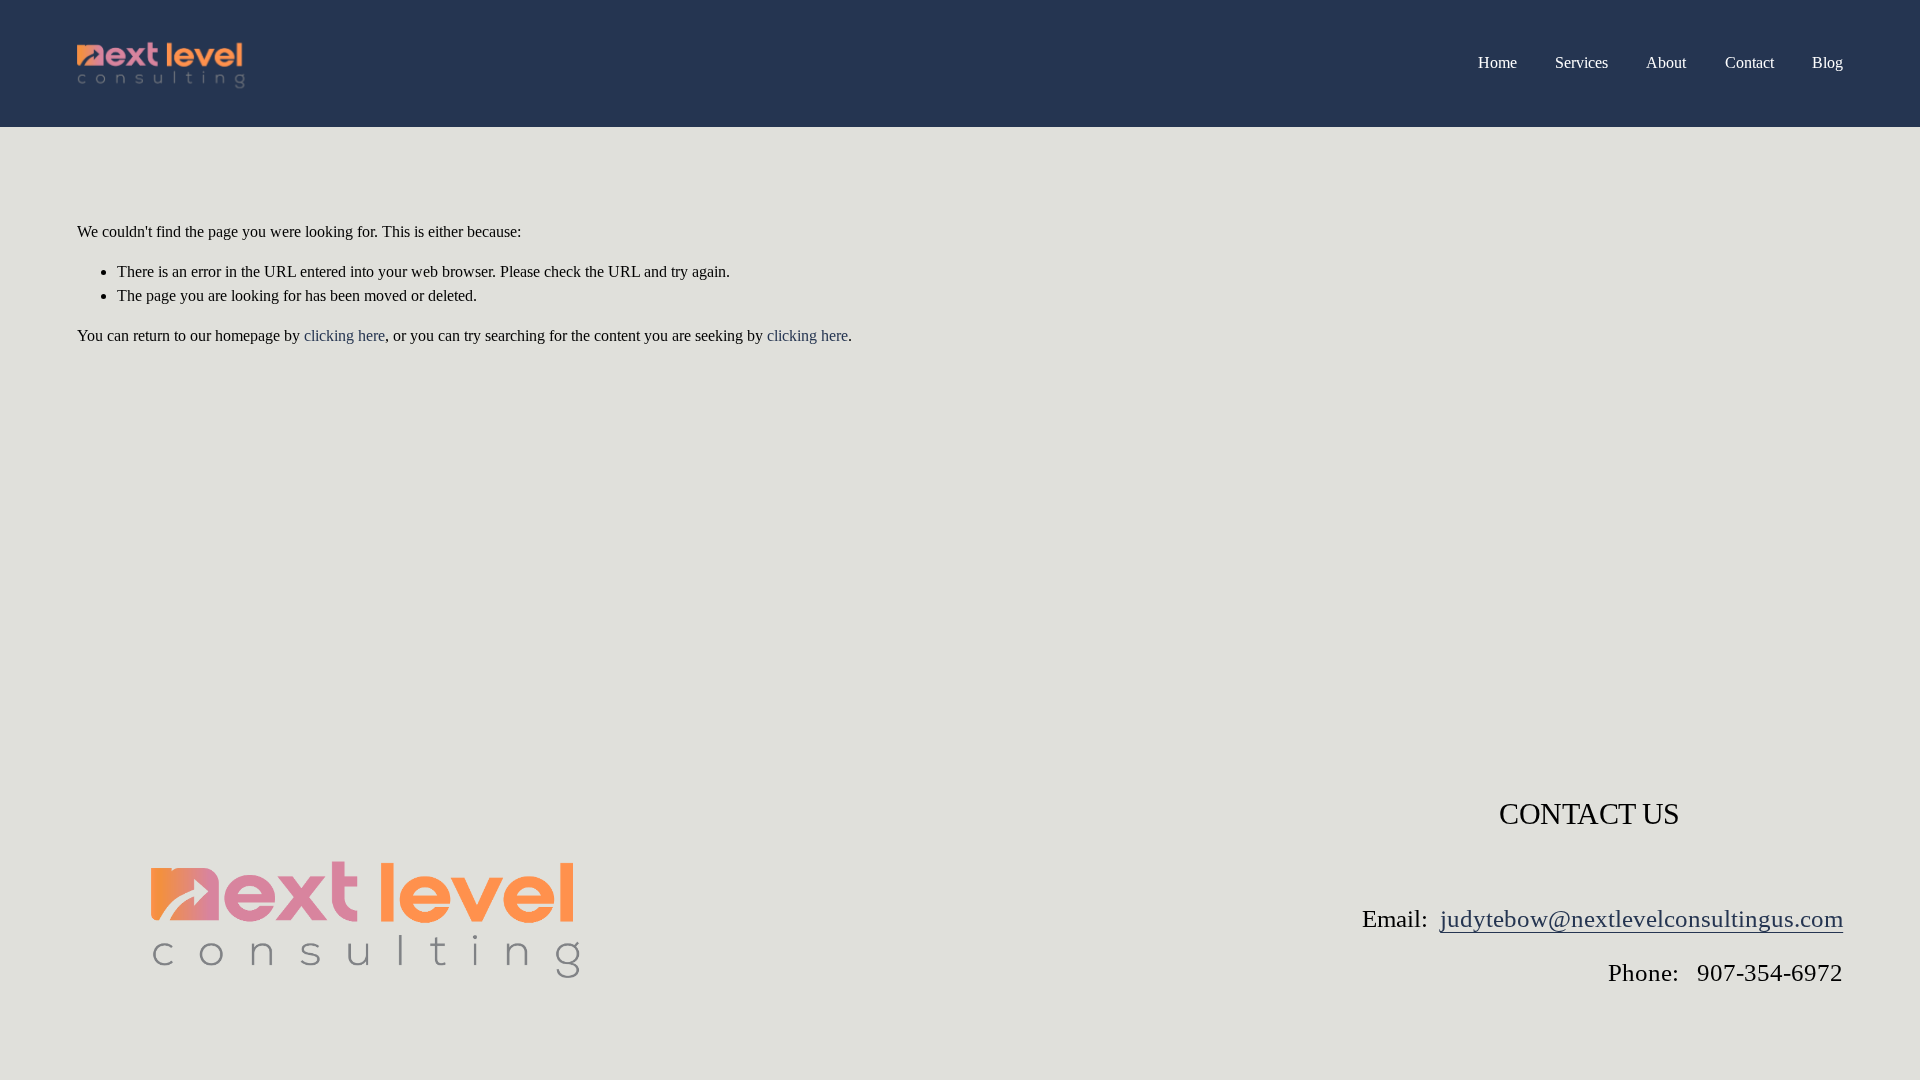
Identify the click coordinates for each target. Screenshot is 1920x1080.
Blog (1827, 62)
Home (1497, 62)
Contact (1749, 62)
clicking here (344, 335)
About (1666, 62)
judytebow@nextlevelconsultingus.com (1641, 918)
